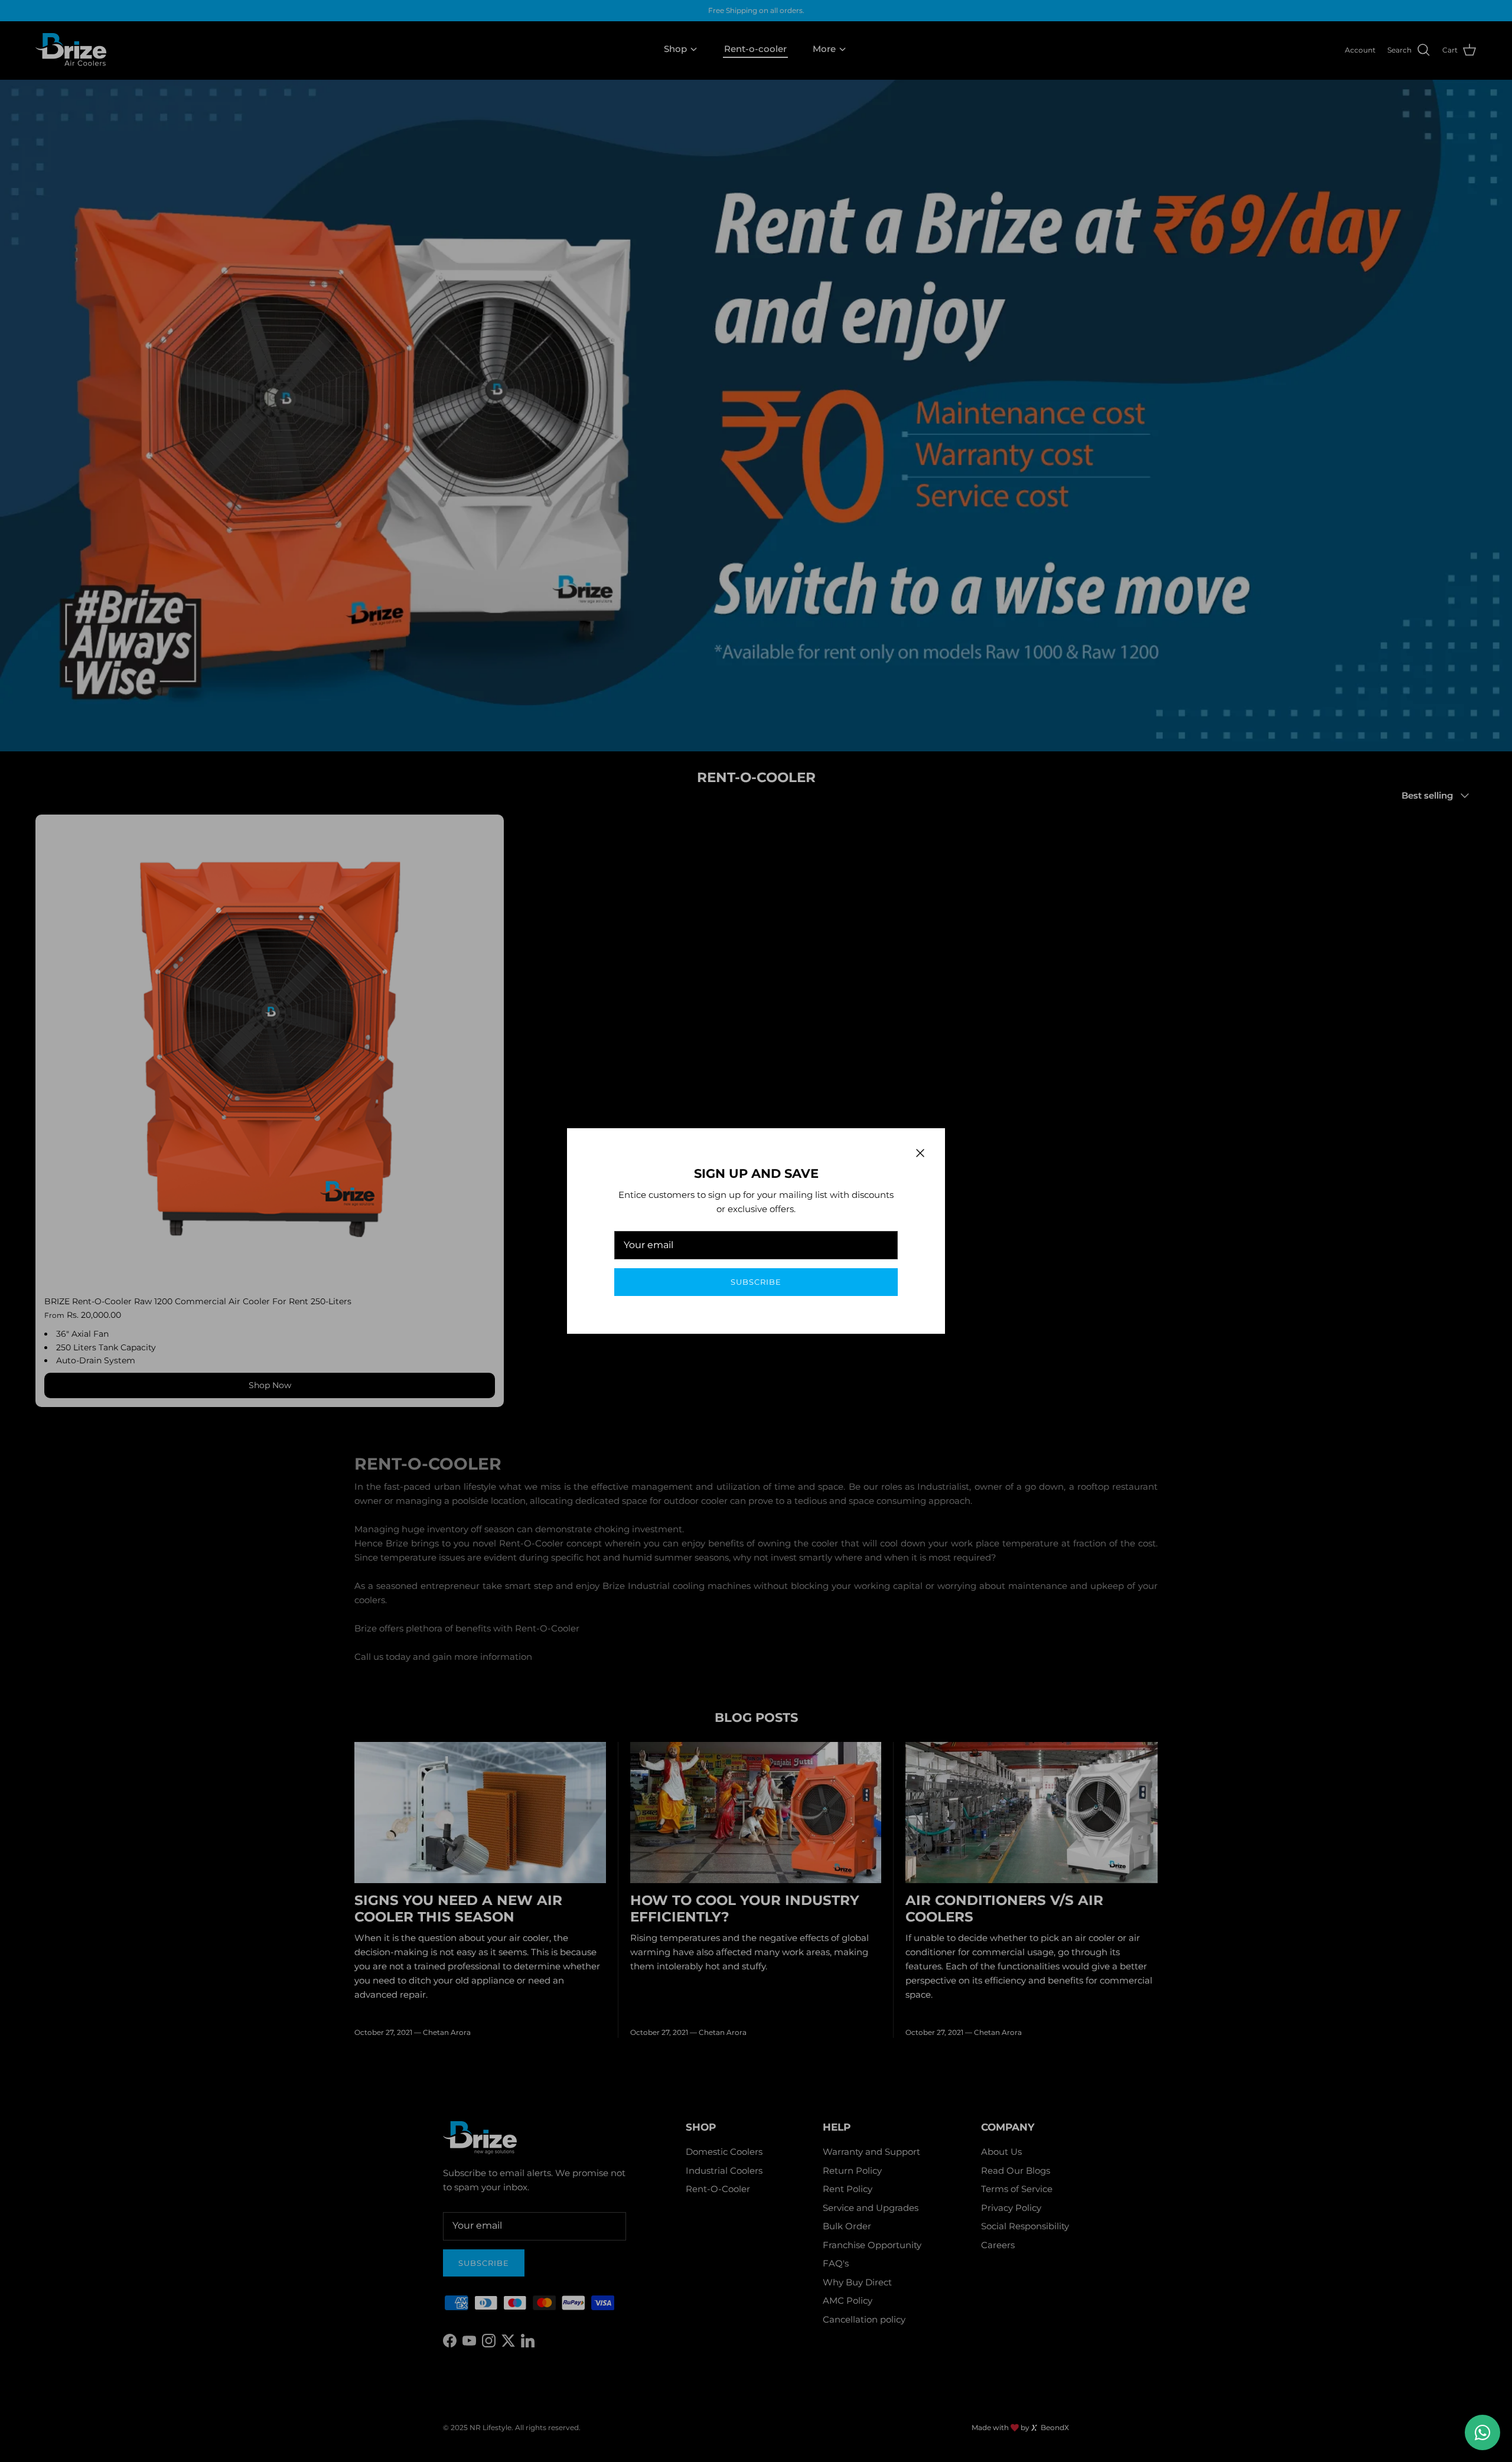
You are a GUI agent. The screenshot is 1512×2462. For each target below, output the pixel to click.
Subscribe (756, 1282)
